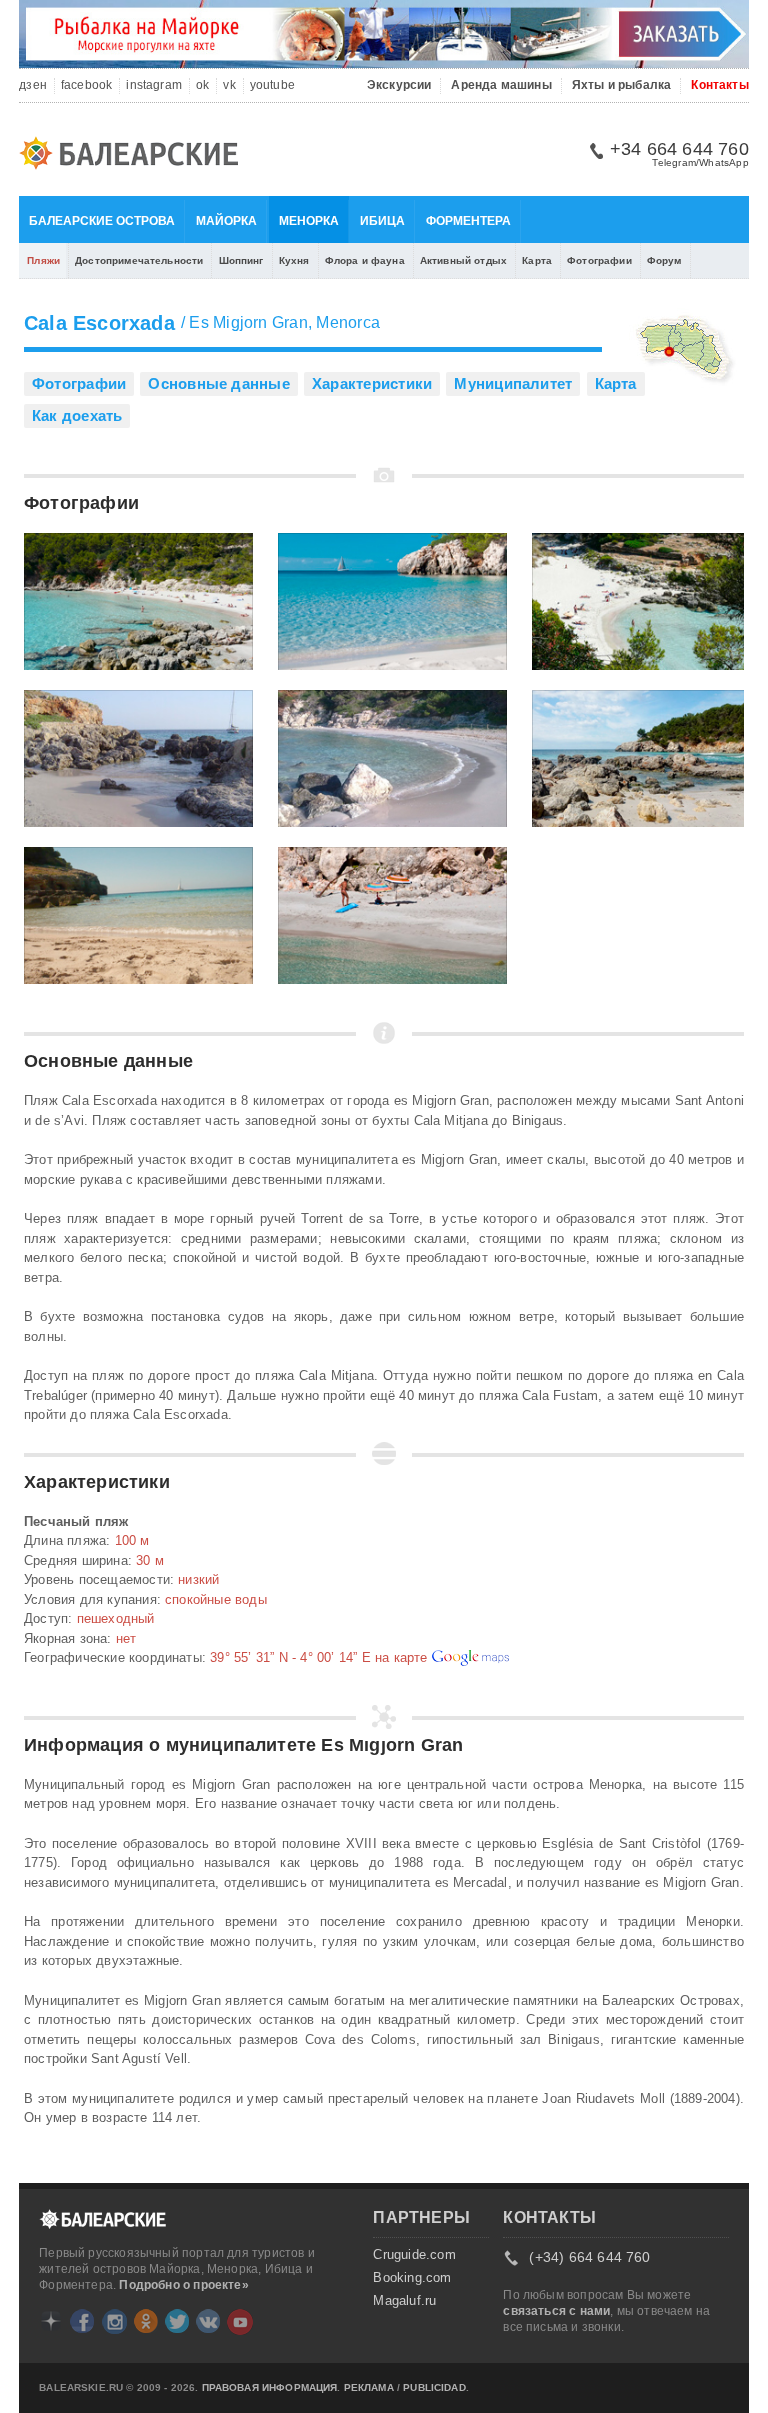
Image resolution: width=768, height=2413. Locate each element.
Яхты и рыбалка (622, 85)
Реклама (369, 2388)
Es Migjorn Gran (248, 322)
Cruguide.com (414, 2255)
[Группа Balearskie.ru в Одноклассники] (146, 2321)
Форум (664, 260)
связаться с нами (556, 2311)
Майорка (226, 221)
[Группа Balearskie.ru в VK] (208, 2321)
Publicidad (434, 2388)
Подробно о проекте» (183, 2285)
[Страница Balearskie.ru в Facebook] (82, 2321)
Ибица (382, 221)
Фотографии (599, 260)
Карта (537, 260)
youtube (272, 85)
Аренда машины (501, 85)
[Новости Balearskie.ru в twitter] (177, 2321)
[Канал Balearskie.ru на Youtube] (240, 2322)
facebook (86, 85)
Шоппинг (241, 260)
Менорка (309, 221)
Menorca (348, 322)
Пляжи (43, 260)
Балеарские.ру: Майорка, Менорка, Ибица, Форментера (135, 156)
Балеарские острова (102, 221)
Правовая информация (270, 2388)
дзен (33, 85)
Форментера (468, 221)
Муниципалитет (513, 383)
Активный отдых (463, 260)
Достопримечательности (139, 260)
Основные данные (218, 383)
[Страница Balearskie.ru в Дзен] (51, 2321)
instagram (154, 85)
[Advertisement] (644, 1587)
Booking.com (412, 2278)
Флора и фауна (365, 260)
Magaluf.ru (404, 2301)
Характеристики (372, 383)
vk (229, 85)
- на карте (320, 1657)
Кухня (294, 260)
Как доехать (77, 415)
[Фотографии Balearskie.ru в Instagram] (114, 2321)
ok (202, 85)
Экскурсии (399, 85)
